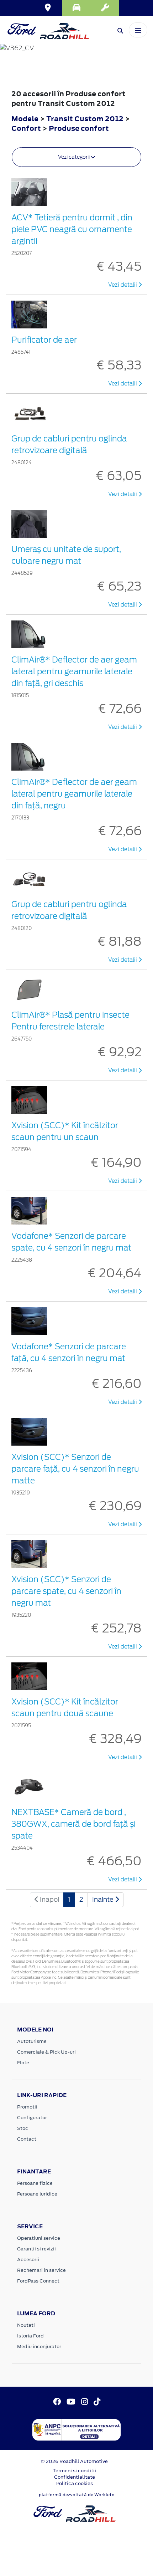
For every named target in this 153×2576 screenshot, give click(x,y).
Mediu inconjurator (39, 2347)
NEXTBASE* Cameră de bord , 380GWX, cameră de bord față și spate (73, 1824)
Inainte (104, 1899)
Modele (25, 119)
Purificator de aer (44, 340)
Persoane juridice (37, 2194)
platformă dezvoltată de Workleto (77, 2495)
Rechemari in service (41, 2270)
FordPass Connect (38, 2281)
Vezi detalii (123, 285)
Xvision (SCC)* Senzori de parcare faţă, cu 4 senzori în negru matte (75, 1469)
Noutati (26, 2325)
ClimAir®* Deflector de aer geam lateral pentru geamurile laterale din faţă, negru (74, 794)
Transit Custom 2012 (85, 119)
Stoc (23, 2128)
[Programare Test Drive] (76, 8)
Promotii (27, 2107)
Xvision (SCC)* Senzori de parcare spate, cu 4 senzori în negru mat (66, 1591)
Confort (27, 128)
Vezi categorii (74, 157)
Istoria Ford (30, 2336)
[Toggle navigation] (138, 30)
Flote (23, 2063)
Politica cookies (75, 2483)
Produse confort (79, 128)
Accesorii (28, 2260)
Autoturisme (32, 2041)
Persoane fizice (35, 2183)
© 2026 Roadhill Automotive (74, 2461)
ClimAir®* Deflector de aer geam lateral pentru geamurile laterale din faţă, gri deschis (74, 671)
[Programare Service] (105, 8)
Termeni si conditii (74, 2471)
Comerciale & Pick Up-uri (46, 2052)
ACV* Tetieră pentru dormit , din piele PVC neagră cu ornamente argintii (72, 229)
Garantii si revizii (36, 2249)
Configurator (32, 2118)
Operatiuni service (39, 2238)
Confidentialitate (75, 2477)
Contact (27, 2139)
